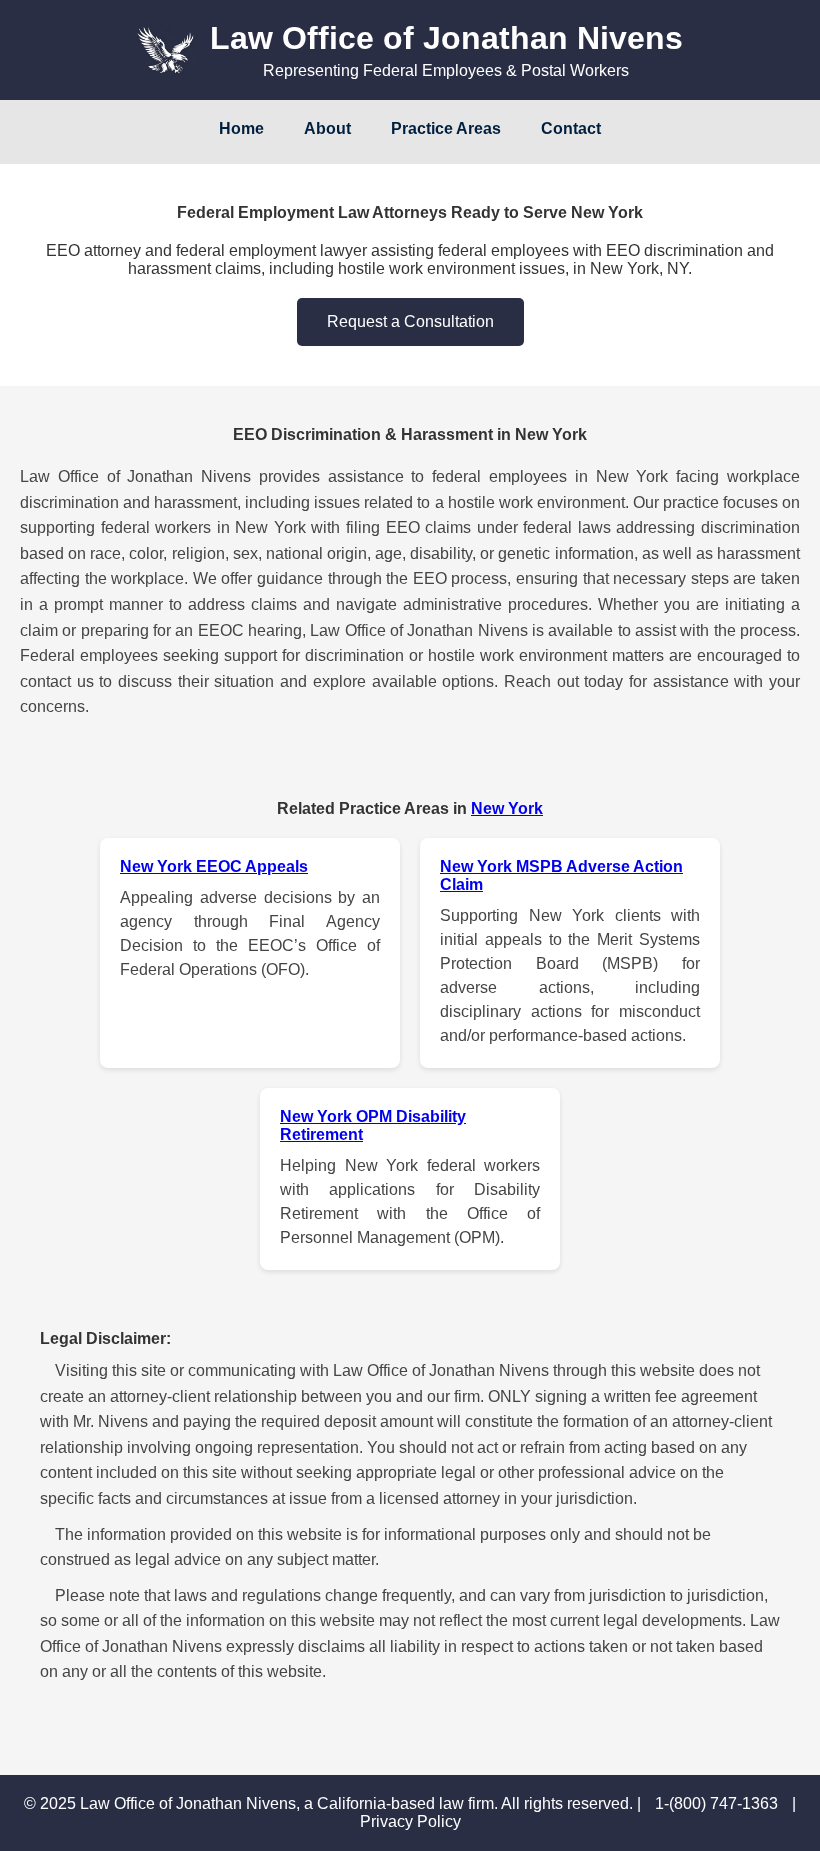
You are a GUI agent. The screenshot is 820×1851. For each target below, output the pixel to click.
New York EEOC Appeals (214, 866)
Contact (571, 128)
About (327, 128)
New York (507, 808)
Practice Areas (446, 128)
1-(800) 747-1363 (718, 1803)
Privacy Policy (410, 1821)
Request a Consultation (410, 321)
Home (241, 128)
